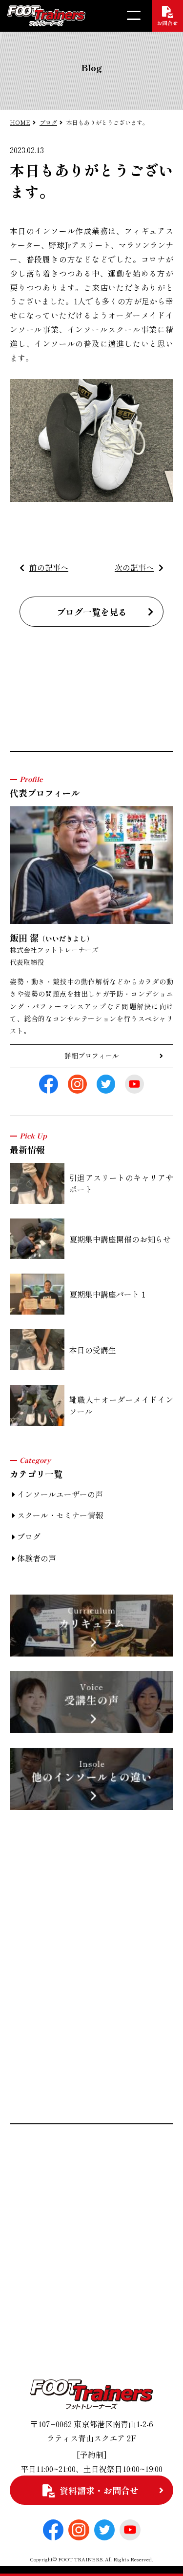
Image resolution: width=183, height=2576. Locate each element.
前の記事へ (49, 567)
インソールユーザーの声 (60, 1494)
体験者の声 (37, 1558)
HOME (20, 122)
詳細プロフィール (92, 1056)
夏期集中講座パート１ (108, 1294)
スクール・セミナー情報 (60, 1515)
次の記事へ (134, 567)
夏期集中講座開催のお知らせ (120, 1239)
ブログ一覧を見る (92, 612)
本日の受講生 (93, 1350)
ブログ (48, 122)
